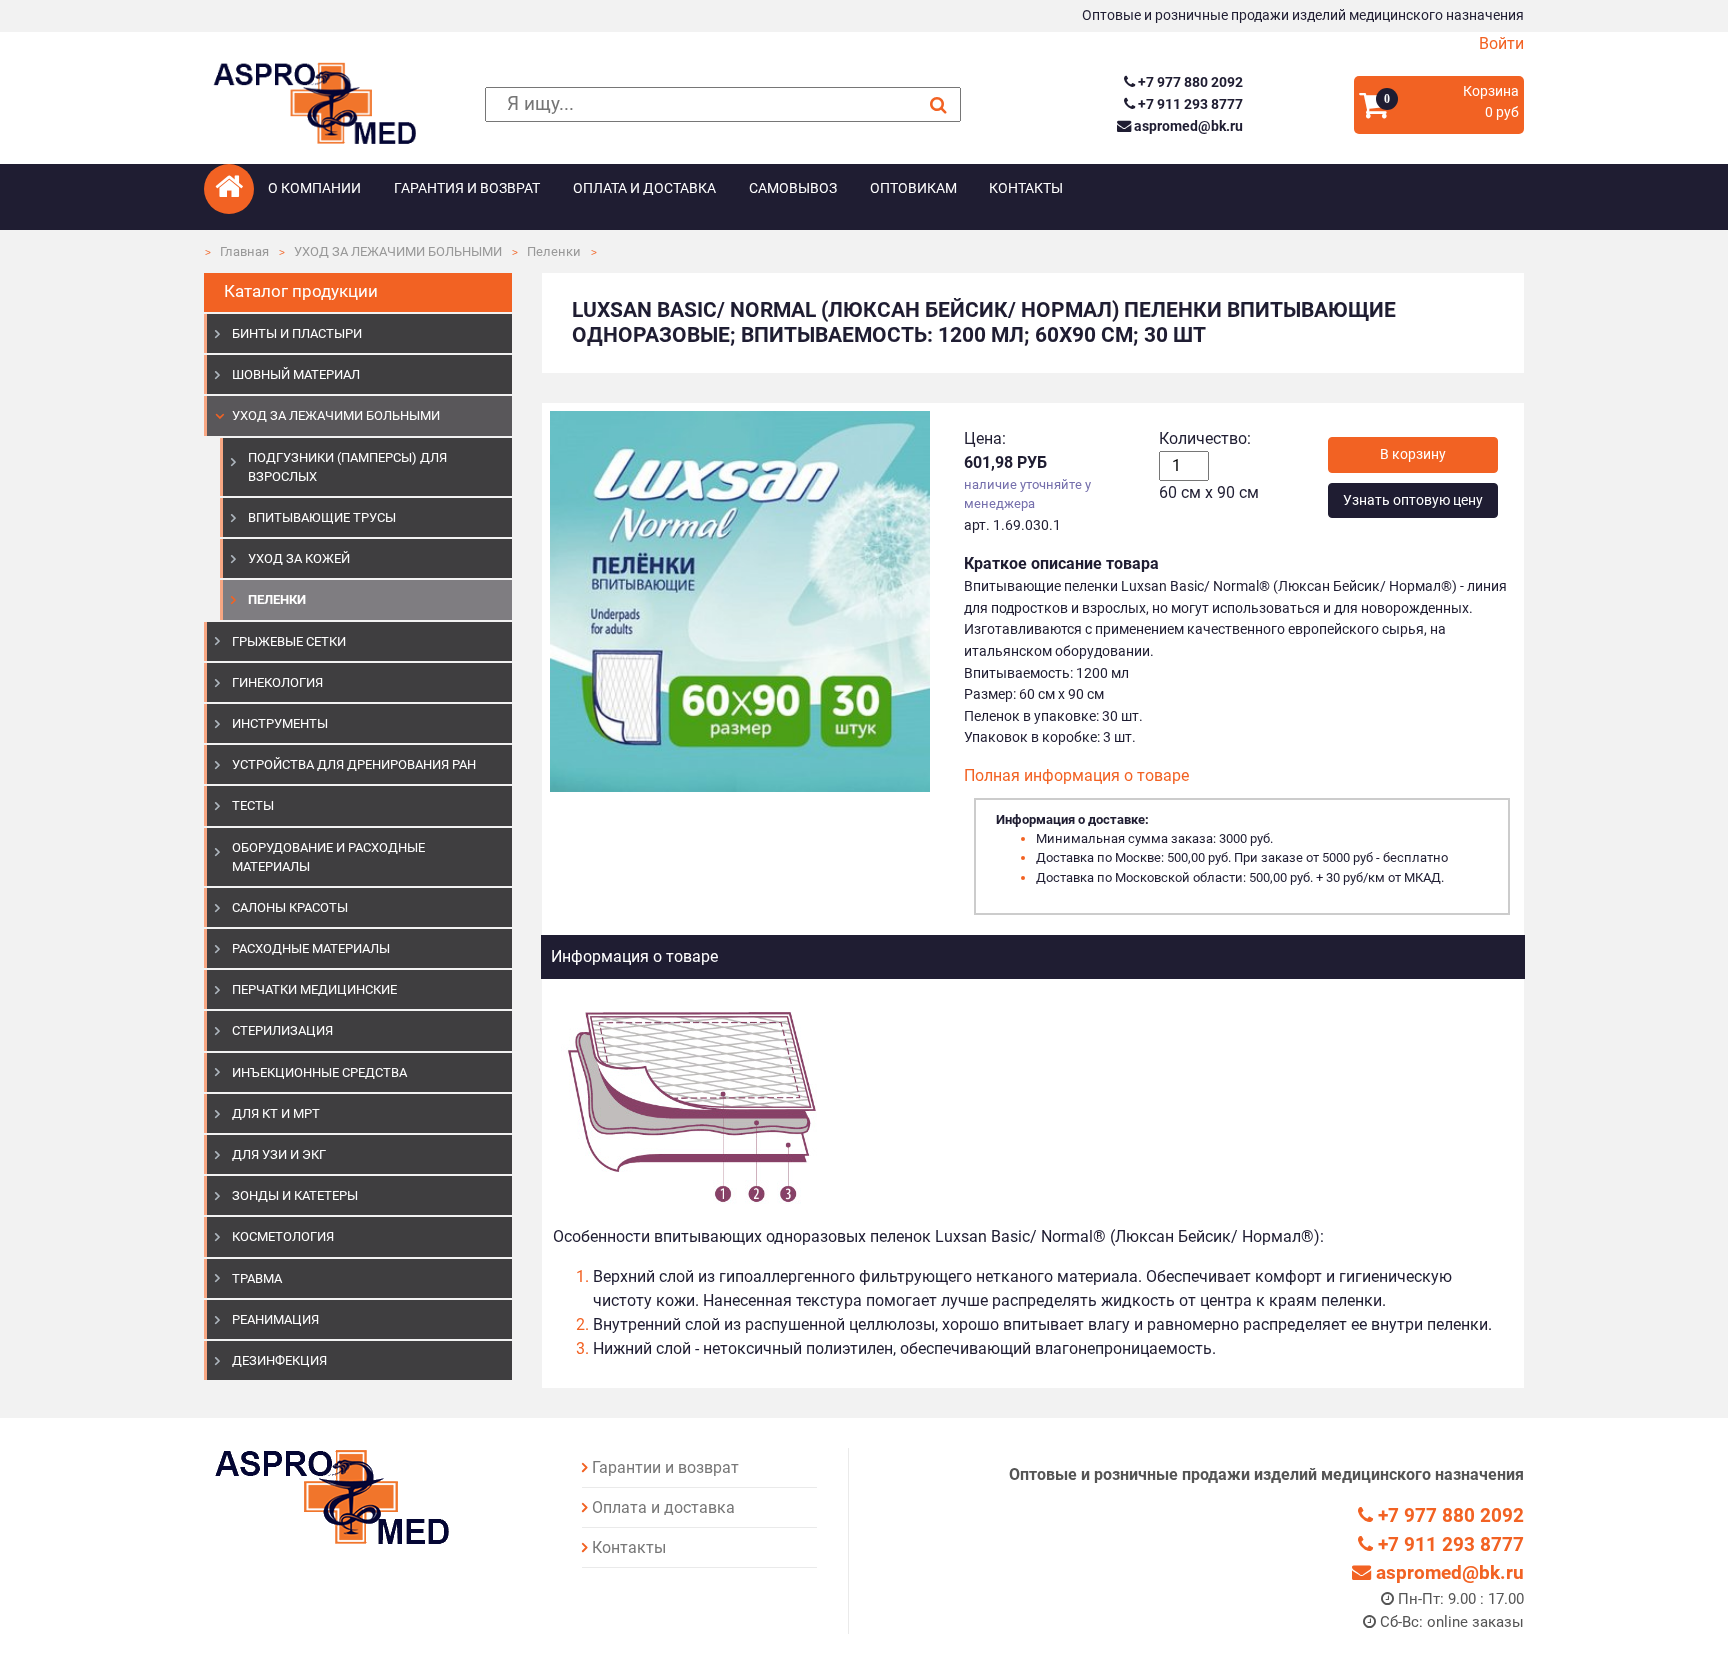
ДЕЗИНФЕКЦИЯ (279, 1360)
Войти (1501, 43)
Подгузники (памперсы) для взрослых (347, 467)
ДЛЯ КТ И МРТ (276, 1113)
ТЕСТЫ (253, 805)
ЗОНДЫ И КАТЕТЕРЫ (295, 1195)
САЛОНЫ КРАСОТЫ (290, 907)
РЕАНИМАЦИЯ (275, 1319)
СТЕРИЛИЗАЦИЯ (282, 1030)
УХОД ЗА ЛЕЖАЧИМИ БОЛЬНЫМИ (398, 251)
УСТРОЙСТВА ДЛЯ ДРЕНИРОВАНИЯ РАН (354, 764)
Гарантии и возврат (665, 1467)
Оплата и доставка (644, 188)
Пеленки (554, 251)
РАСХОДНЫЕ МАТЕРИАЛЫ (311, 948)
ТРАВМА (257, 1278)
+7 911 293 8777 (1188, 104)
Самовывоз (793, 188)
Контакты (1026, 188)
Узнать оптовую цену (1413, 500)
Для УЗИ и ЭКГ (279, 1154)
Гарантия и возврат (467, 188)
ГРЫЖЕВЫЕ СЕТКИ (289, 641)
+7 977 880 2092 (1188, 82)
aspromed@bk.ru (1186, 126)
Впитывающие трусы (322, 517)
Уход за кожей (299, 558)
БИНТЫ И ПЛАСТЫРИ (297, 333)
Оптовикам (913, 188)
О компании (314, 188)
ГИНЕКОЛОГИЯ (277, 682)
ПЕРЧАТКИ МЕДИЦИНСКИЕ (314, 989)
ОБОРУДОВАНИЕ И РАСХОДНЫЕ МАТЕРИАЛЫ (328, 857)
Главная (244, 251)
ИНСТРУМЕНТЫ (280, 723)
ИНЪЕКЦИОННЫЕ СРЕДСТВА (319, 1072)
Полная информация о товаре (1076, 775)
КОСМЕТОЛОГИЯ (283, 1236)
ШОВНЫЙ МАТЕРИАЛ (296, 374)
